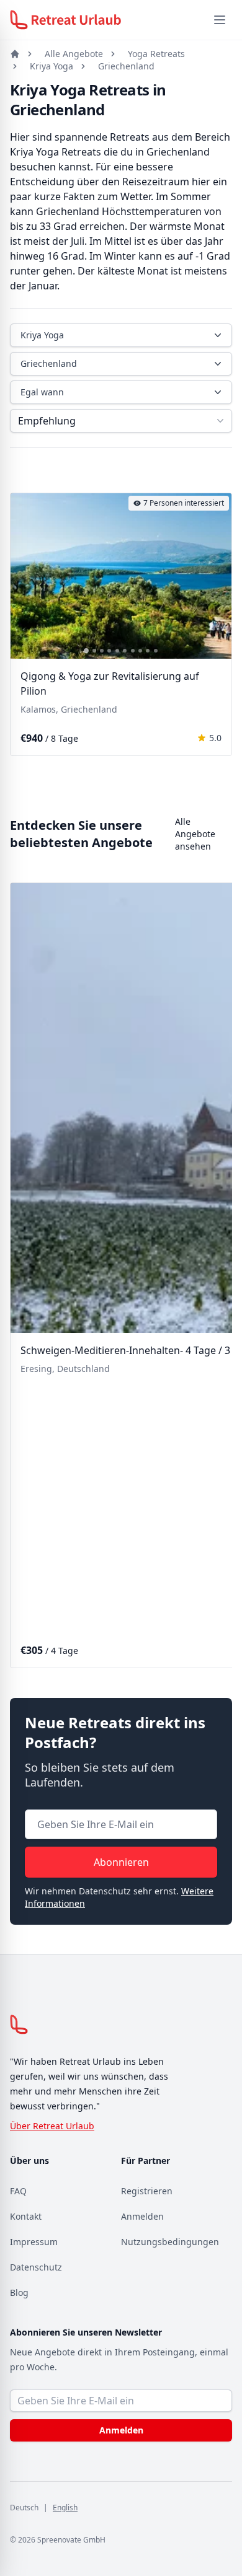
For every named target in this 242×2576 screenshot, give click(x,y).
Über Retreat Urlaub (52, 2126)
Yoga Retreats (156, 54)
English (65, 2508)
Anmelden (142, 2216)
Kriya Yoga (52, 66)
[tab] (86, 651)
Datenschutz (36, 2267)
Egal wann (42, 392)
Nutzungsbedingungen (170, 2242)
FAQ (18, 2191)
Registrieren (147, 2191)
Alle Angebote (74, 54)
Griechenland (126, 66)
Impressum (34, 2242)
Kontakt (26, 2216)
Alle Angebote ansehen (195, 834)
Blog (19, 2292)
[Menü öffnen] (220, 20)
